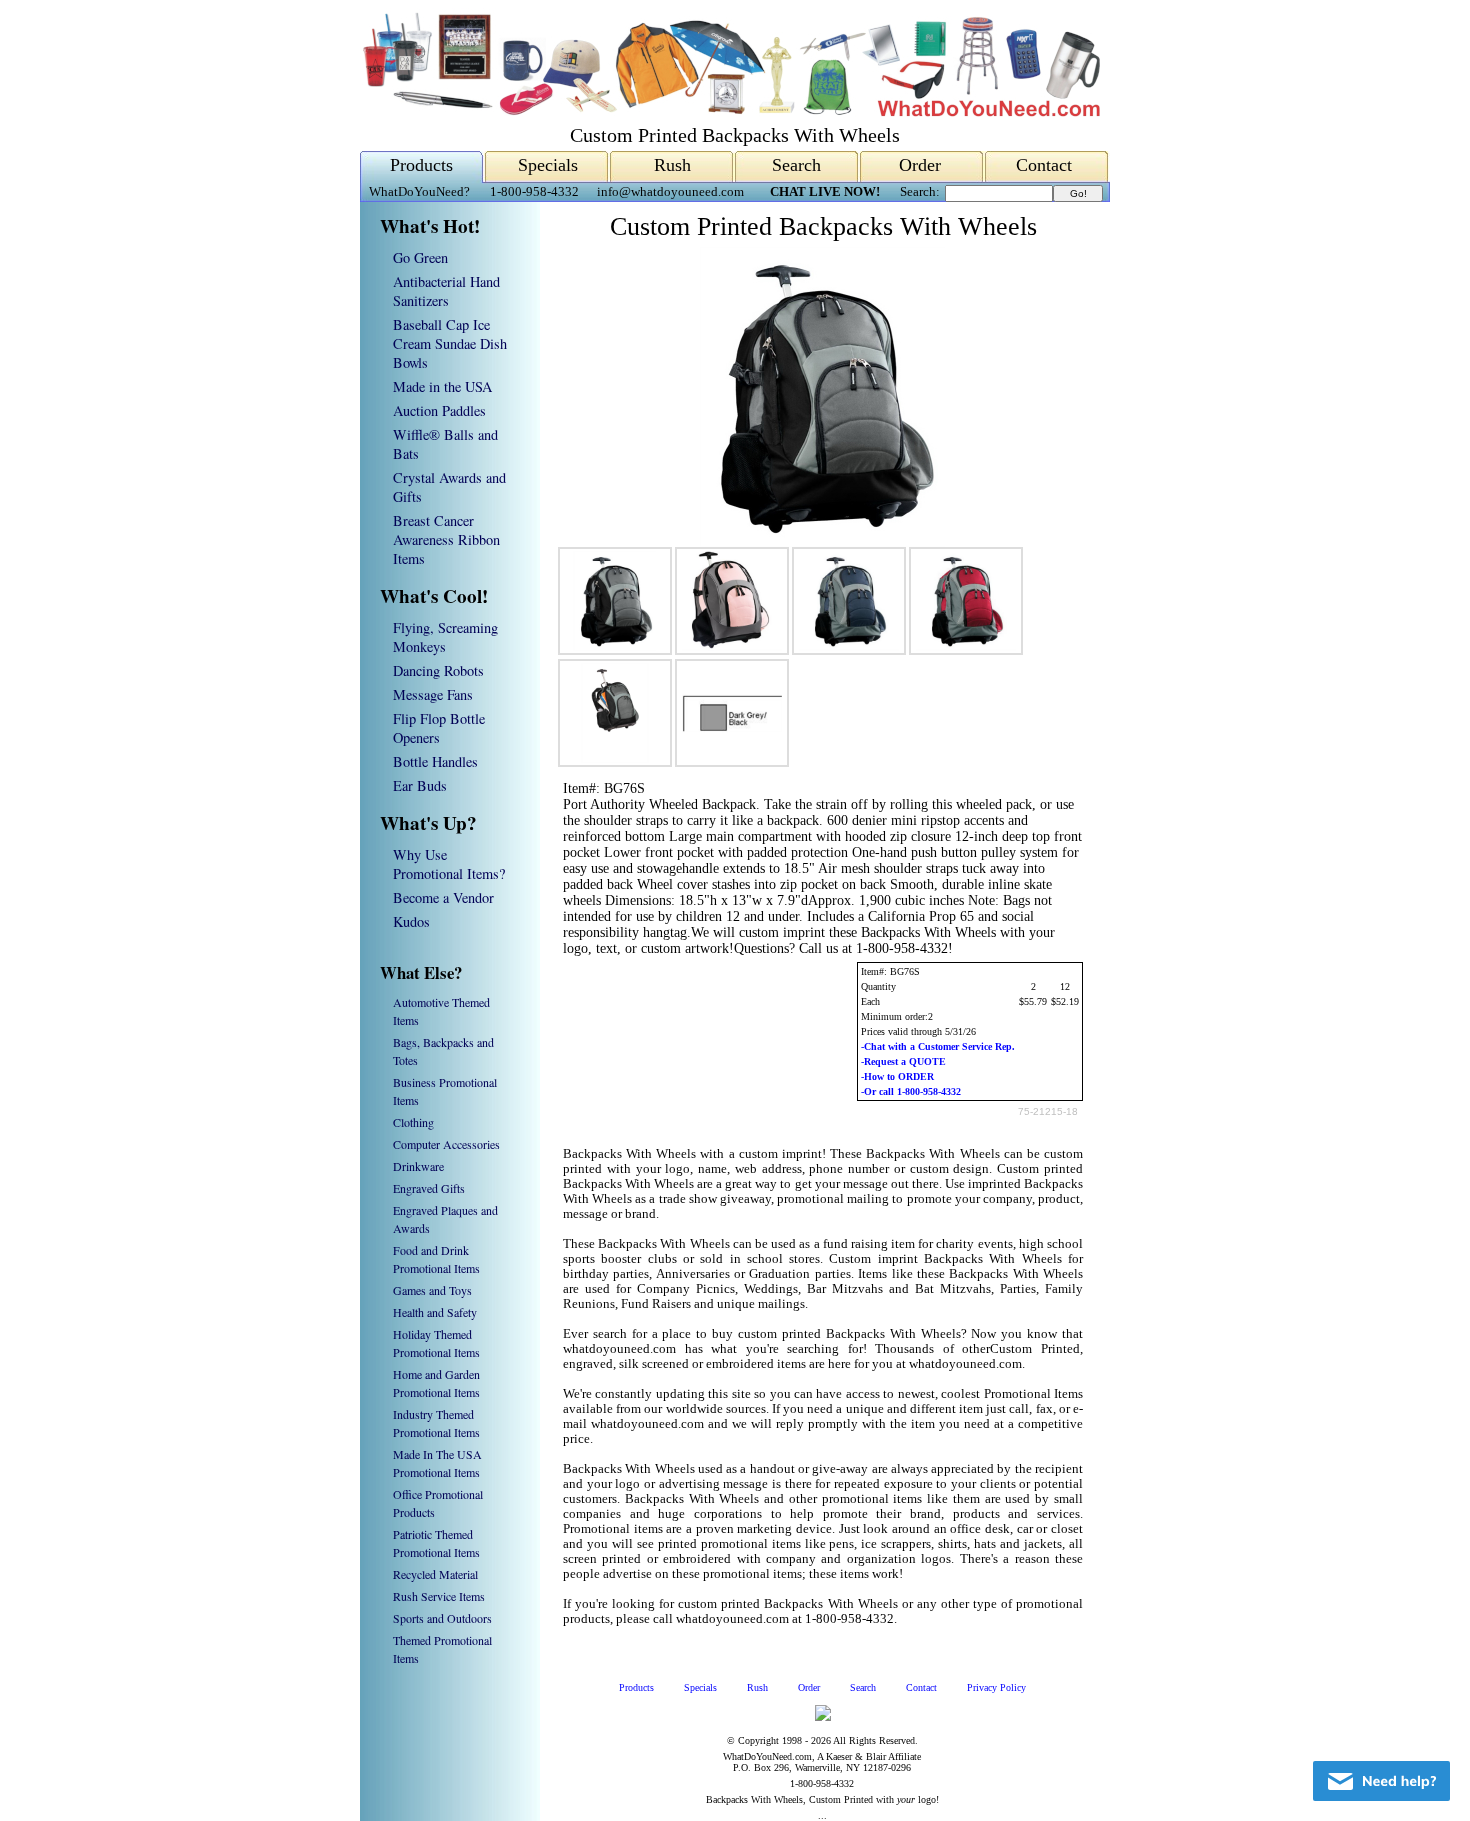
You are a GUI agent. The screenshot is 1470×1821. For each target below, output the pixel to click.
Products (421, 165)
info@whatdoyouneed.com (670, 192)
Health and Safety (435, 1312)
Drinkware (418, 1166)
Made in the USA (442, 386)
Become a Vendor (443, 897)
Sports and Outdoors (442, 1618)
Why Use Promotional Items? (449, 864)
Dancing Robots (438, 670)
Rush (672, 165)
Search (796, 165)
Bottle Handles (435, 761)
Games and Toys (432, 1290)
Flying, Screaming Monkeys (445, 637)
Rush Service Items (439, 1596)
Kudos (411, 921)
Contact (1044, 165)
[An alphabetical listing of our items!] (730, 111)
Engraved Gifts (429, 1188)
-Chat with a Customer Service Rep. (938, 1046)
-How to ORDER (897, 1076)
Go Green (420, 257)
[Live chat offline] (1381, 1781)
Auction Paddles (439, 410)
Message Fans (433, 694)
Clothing (413, 1122)
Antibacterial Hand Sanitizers (446, 291)
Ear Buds (420, 785)
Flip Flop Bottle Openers (439, 728)
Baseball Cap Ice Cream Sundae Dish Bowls (450, 343)
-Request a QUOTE (903, 1061)
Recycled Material (435, 1574)
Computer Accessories (446, 1144)
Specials (548, 165)
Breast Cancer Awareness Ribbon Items (446, 539)
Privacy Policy (996, 1687)
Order (920, 165)
